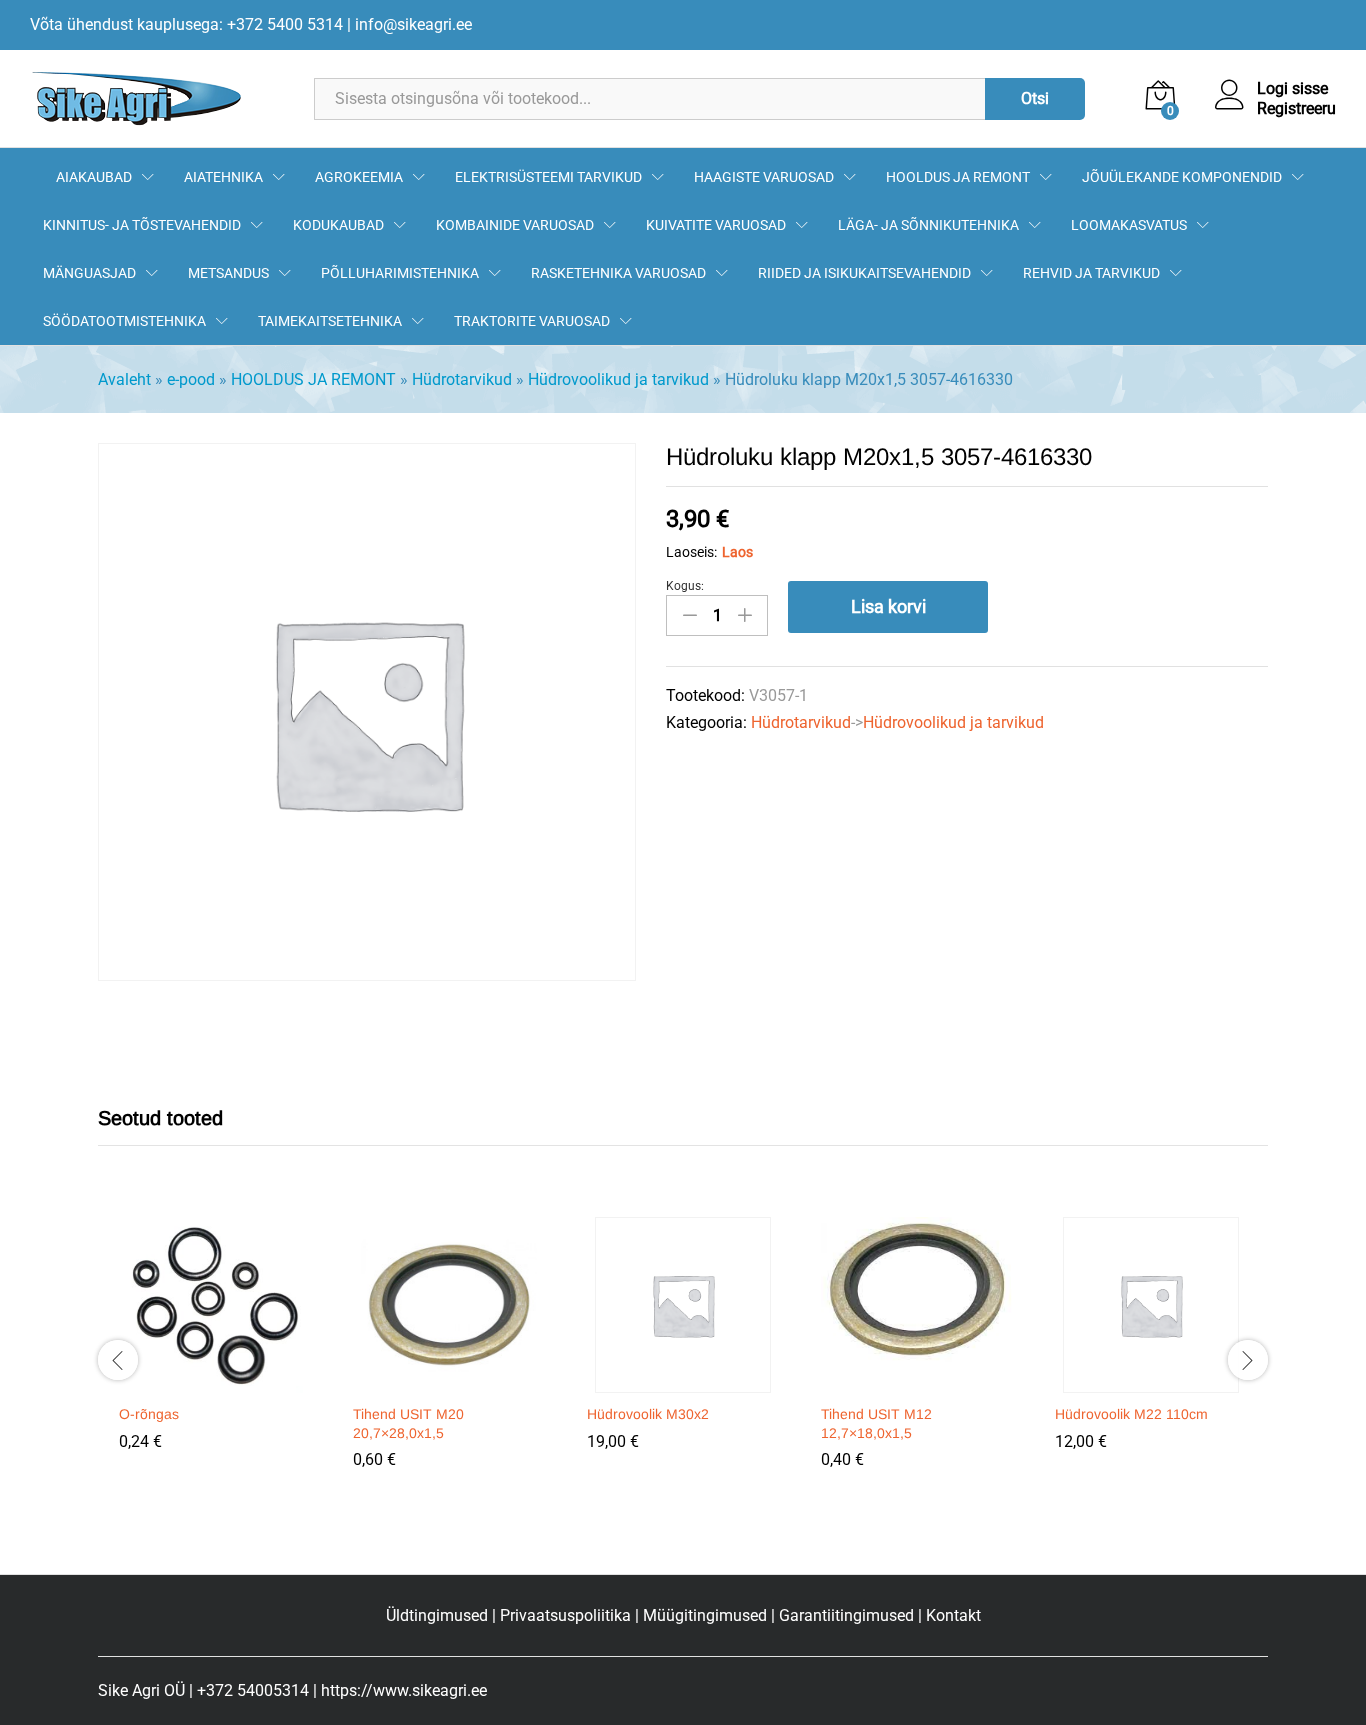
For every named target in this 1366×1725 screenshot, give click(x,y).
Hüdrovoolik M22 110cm (1131, 1414)
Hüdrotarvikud (462, 379)
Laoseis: (691, 552)
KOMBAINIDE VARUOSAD (515, 225)
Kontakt (953, 1615)
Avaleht (124, 379)
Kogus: (685, 586)
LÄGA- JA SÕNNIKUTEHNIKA (928, 225)
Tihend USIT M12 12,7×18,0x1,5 (876, 1423)
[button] (212, 1381)
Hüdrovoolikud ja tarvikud (618, 379)
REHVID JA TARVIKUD (1091, 273)
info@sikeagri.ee (413, 24)
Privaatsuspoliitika (565, 1615)
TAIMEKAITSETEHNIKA (330, 321)
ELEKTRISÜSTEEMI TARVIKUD (548, 177)
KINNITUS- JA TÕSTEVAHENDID (142, 225)
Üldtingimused (437, 1615)
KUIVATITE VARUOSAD (716, 225)
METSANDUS (228, 273)
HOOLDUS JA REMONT (958, 177)
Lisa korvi (888, 606)
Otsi (1035, 98)
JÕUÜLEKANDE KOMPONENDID (1182, 177)
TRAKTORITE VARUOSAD (532, 321)
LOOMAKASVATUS (1129, 225)
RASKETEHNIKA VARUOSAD (618, 273)
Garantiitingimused (846, 1615)
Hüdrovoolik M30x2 (648, 1414)
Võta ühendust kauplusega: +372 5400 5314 (186, 24)
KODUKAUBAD (338, 225)
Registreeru (1296, 108)
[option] (215, 1348)
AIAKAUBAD (94, 177)
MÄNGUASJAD (89, 273)
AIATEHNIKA (223, 177)
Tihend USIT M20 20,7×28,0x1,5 (408, 1423)
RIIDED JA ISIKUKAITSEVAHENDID (864, 273)
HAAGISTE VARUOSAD (764, 177)
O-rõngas (149, 1414)
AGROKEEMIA (359, 177)
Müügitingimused (705, 1615)
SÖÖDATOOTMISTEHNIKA (124, 321)
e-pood (191, 379)
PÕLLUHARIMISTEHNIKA (400, 273)
